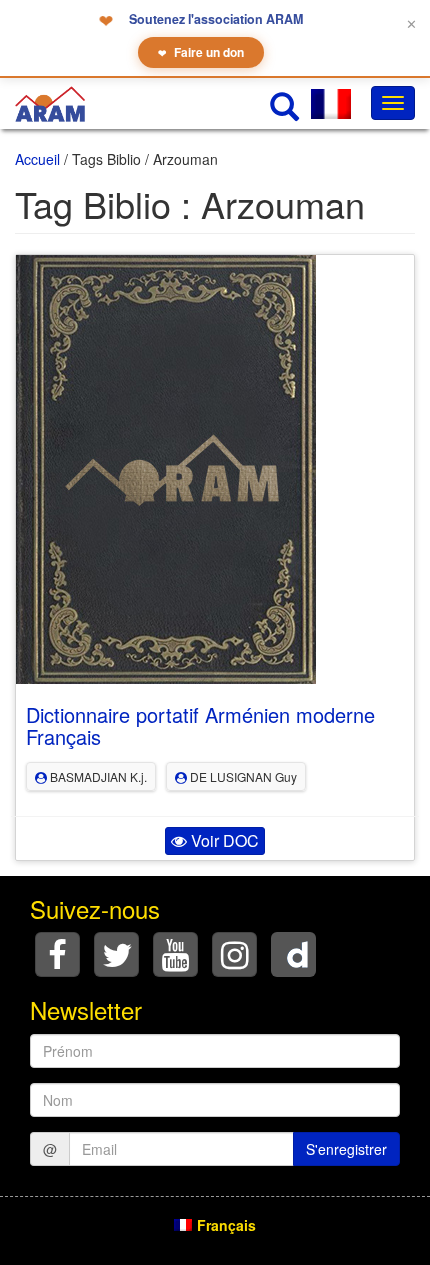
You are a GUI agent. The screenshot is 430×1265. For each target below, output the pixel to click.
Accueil (37, 159)
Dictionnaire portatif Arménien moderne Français (200, 725)
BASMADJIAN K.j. (97, 776)
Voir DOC (223, 840)
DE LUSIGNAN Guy (242, 776)
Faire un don (201, 52)
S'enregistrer (346, 1149)
